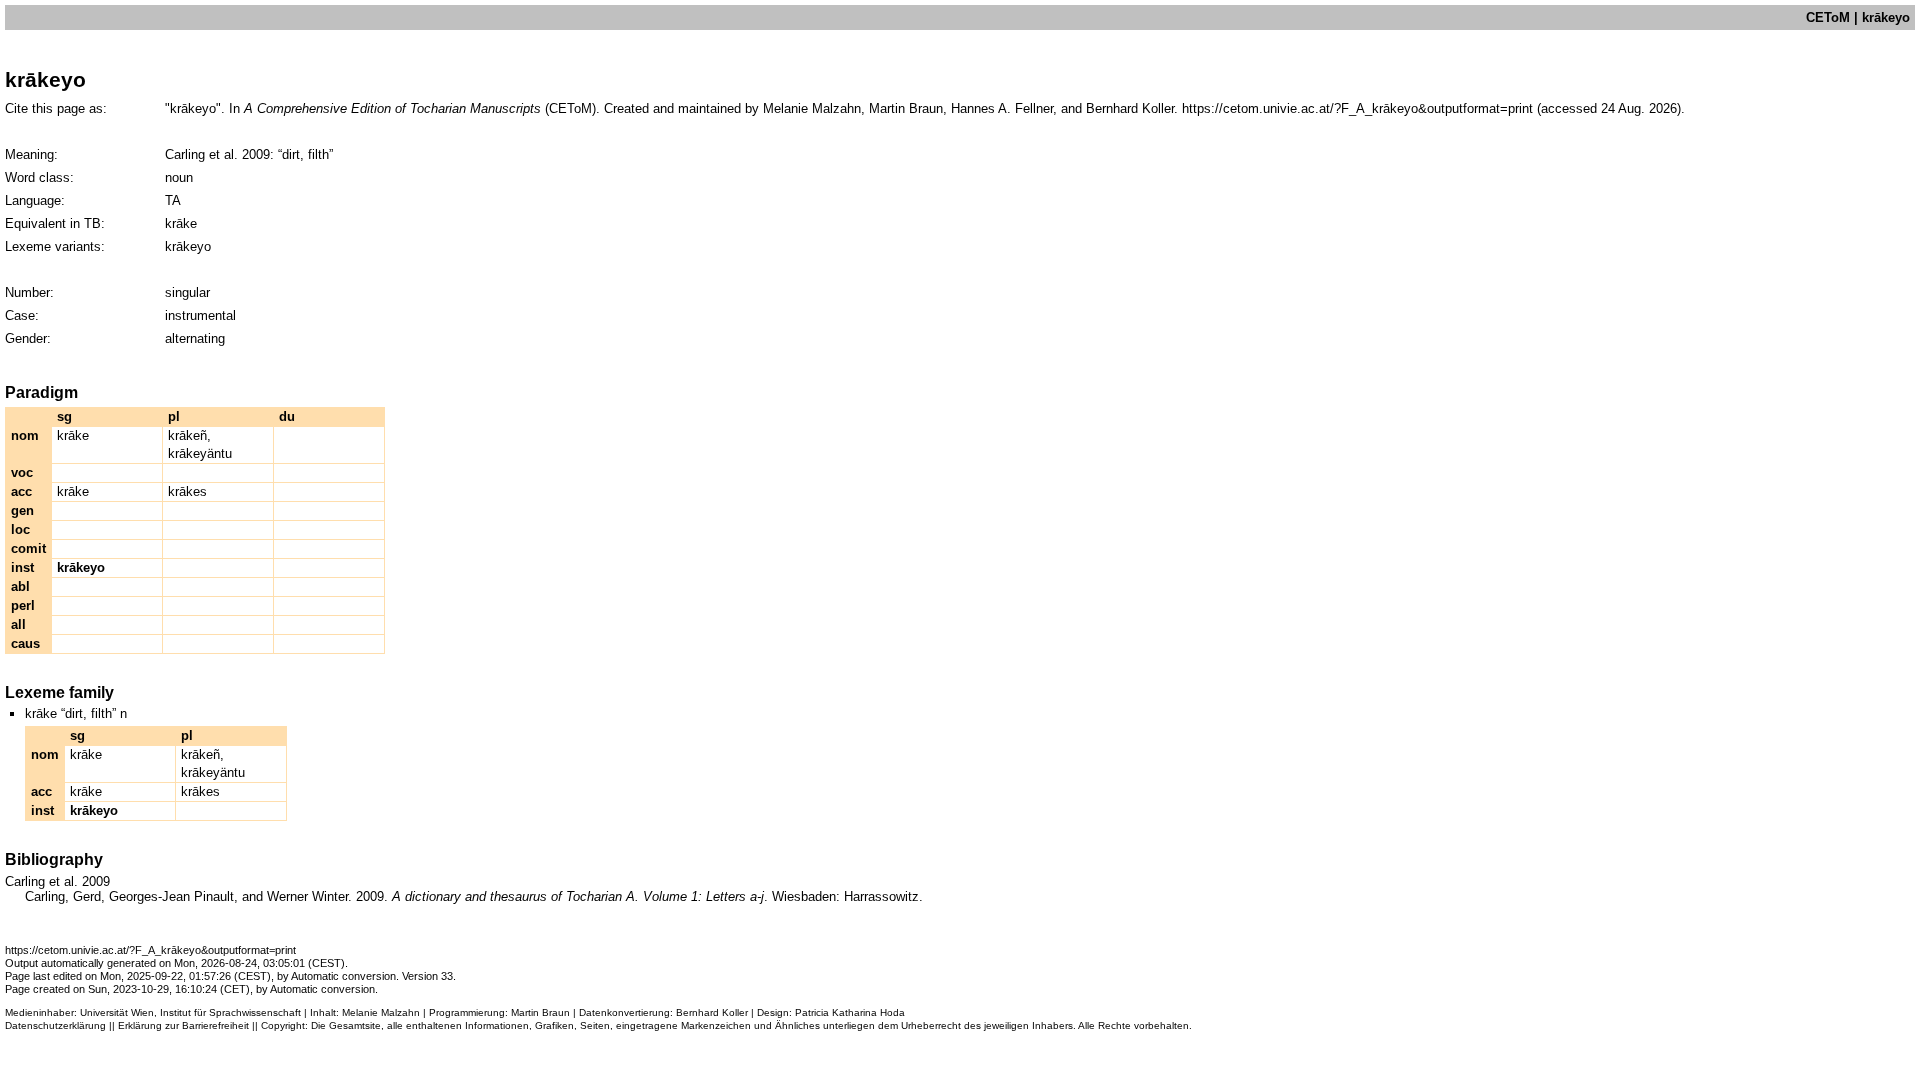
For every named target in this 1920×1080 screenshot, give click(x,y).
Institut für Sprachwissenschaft (230, 1012)
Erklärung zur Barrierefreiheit (183, 1025)
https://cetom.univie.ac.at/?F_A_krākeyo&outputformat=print (1357, 108)
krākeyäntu (200, 453)
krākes (187, 491)
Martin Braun (540, 1012)
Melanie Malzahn (381, 1012)
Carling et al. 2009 (217, 154)
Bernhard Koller (712, 1012)
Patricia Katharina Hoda (850, 1012)
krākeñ (187, 435)
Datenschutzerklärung (55, 1025)
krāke (73, 435)
